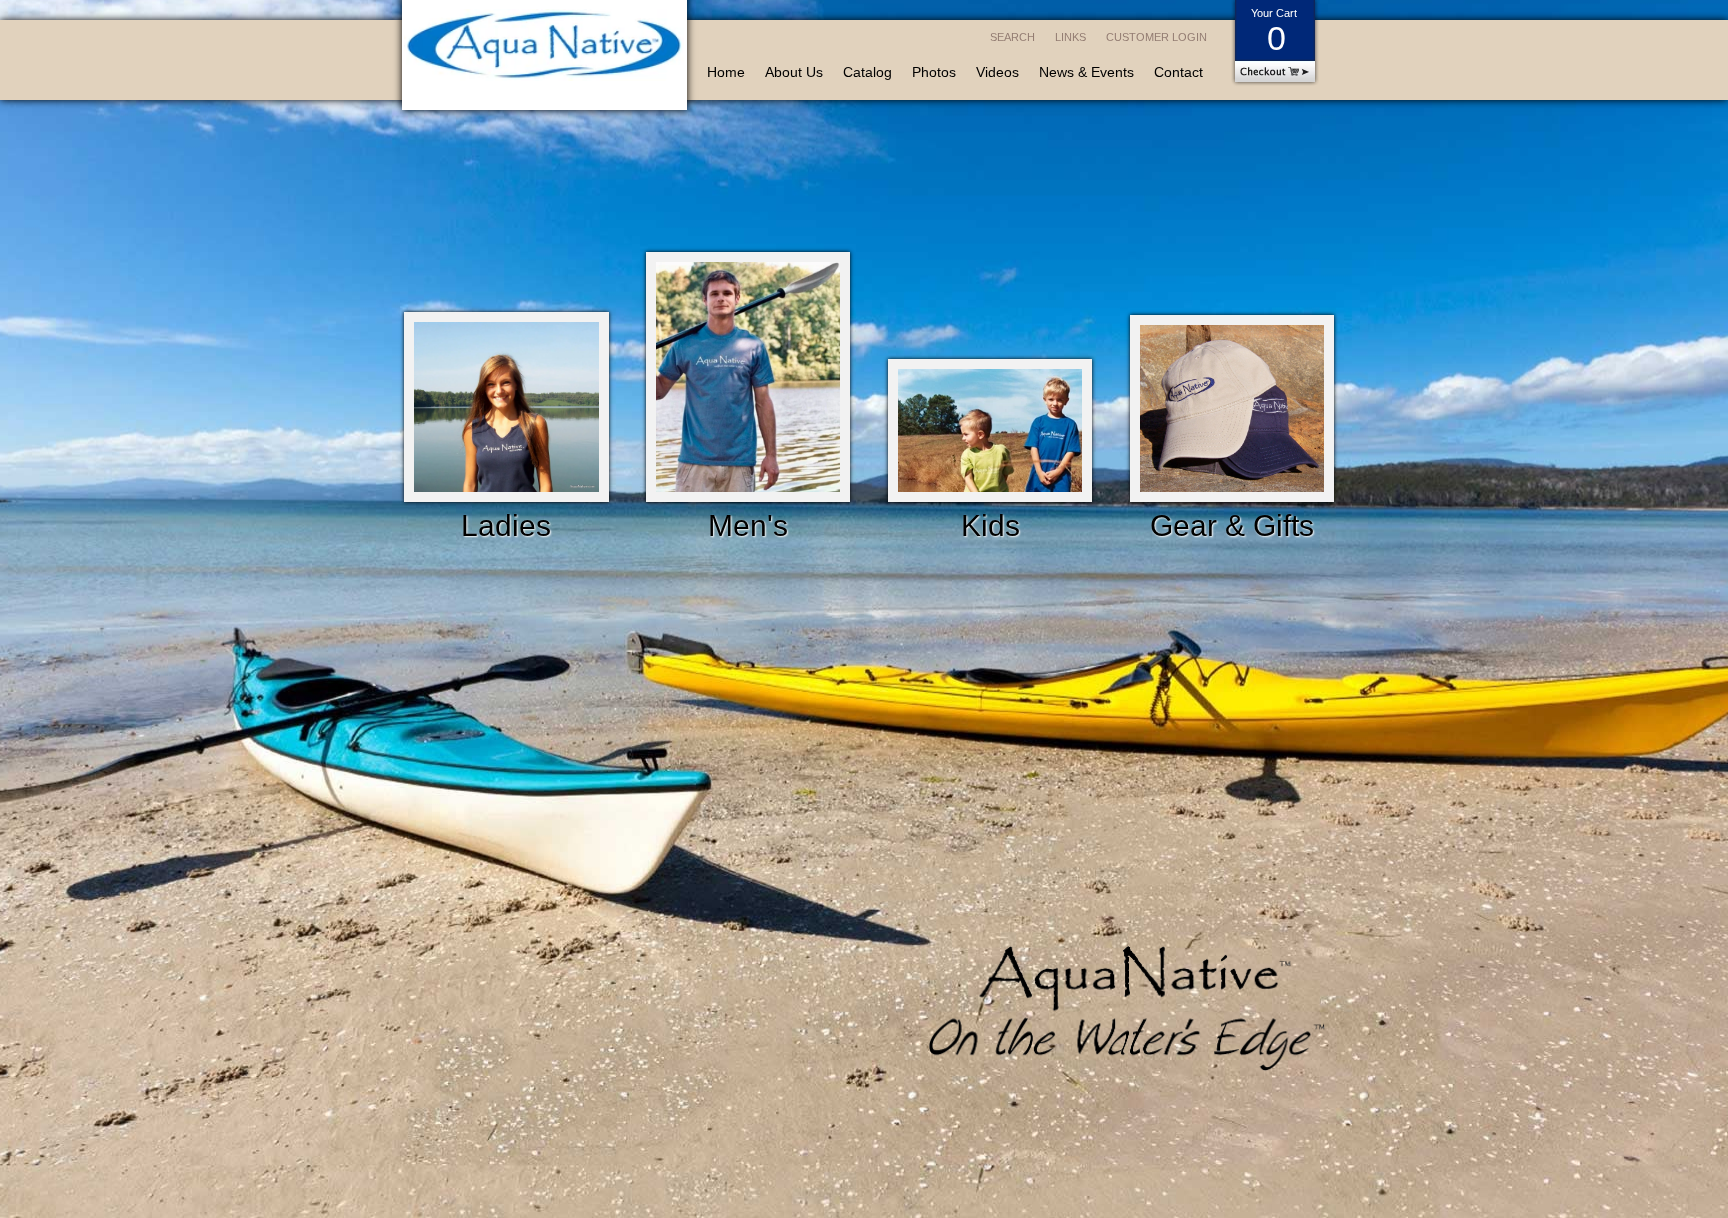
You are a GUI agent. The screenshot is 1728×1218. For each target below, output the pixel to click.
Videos (997, 72)
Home (726, 72)
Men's (748, 525)
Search (1012, 37)
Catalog (867, 72)
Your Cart (1274, 32)
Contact (1178, 72)
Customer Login (1156, 37)
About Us (794, 72)
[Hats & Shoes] (1232, 412)
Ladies (506, 525)
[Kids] (990, 434)
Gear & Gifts (1232, 525)
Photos (934, 72)
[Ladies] (506, 411)
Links (1070, 37)
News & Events (1086, 72)
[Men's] (748, 380)
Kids (990, 525)
